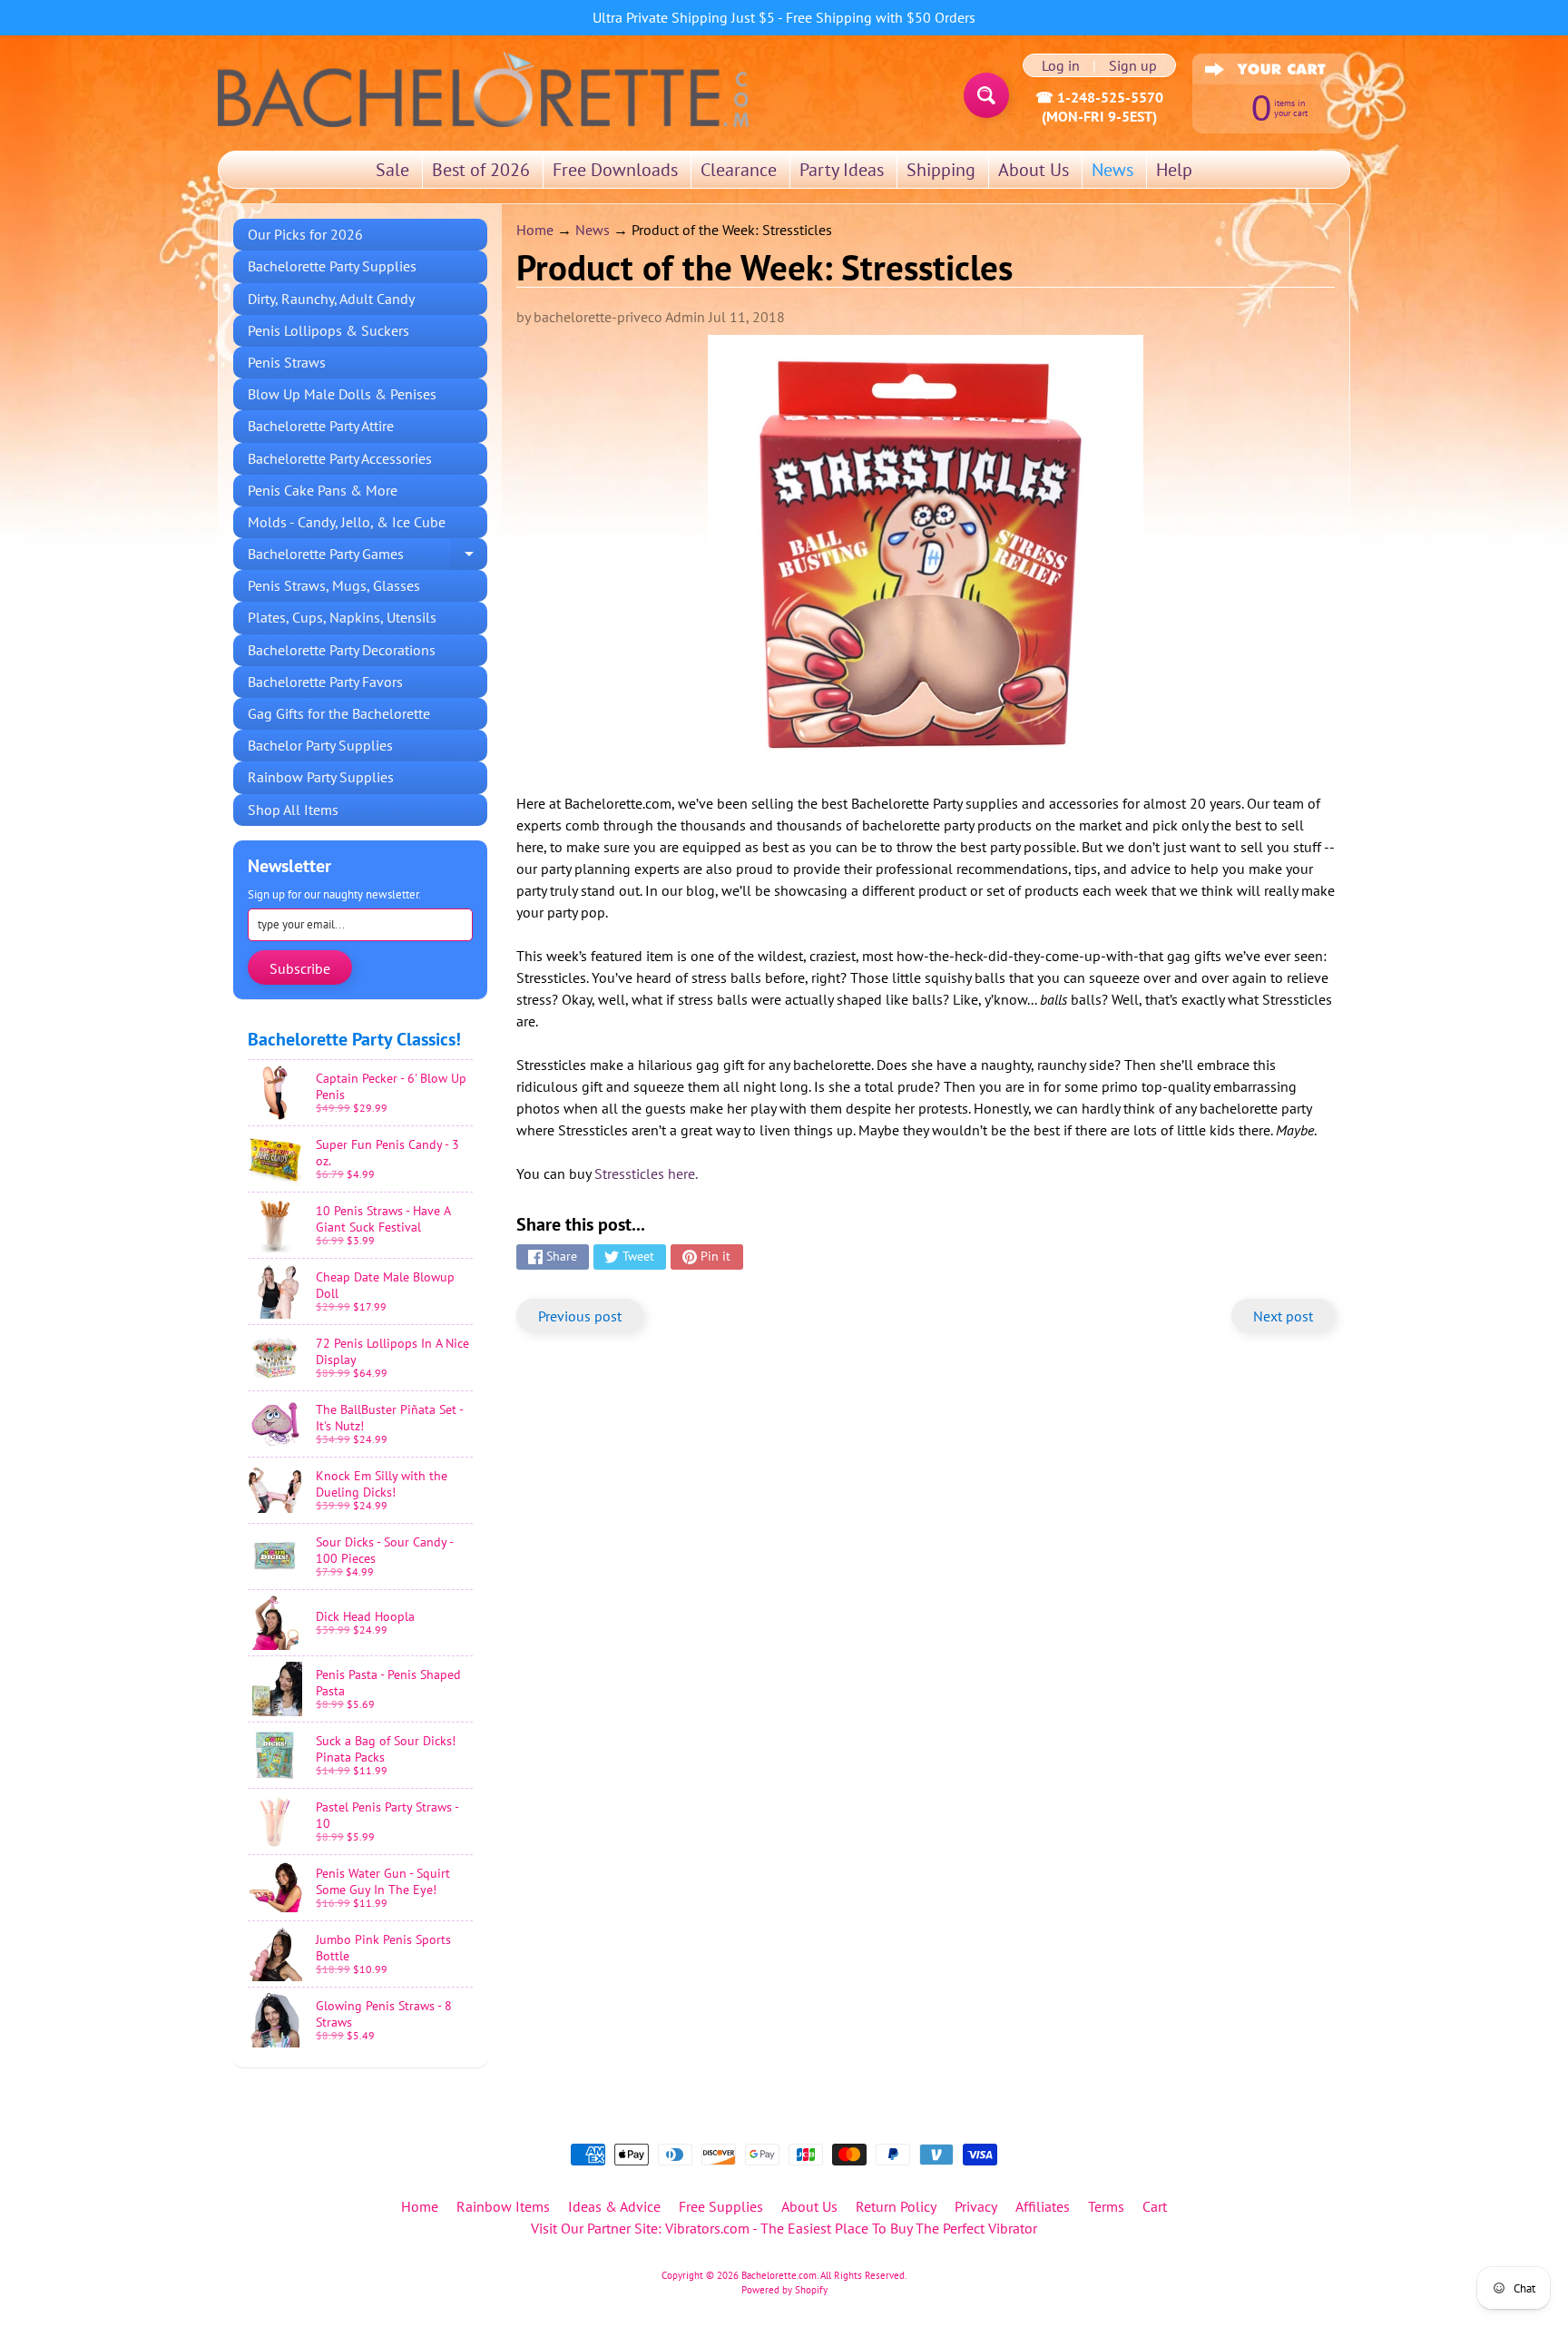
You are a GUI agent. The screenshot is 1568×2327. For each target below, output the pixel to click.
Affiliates (1043, 2206)
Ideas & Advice (614, 2206)
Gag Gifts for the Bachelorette (339, 713)
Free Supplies (721, 2206)
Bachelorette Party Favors (325, 682)
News (1112, 170)
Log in (1061, 65)
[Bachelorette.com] (483, 88)
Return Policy (896, 2206)
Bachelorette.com (779, 2275)
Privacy (976, 2206)
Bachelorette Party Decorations (342, 650)
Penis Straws (287, 362)
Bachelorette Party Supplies (332, 266)
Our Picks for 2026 (305, 234)
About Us (1034, 170)
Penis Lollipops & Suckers (328, 330)
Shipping (941, 170)
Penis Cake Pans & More (323, 490)
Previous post (580, 1316)
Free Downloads (615, 170)
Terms (1106, 2206)
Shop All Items (293, 810)
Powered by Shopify (784, 2290)
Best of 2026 (481, 170)
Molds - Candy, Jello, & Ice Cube (347, 522)
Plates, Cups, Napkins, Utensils (342, 617)
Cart (1155, 2206)
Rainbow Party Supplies (321, 777)
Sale (392, 170)
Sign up (1133, 65)
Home (535, 230)
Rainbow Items (503, 2206)
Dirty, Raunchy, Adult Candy (331, 299)
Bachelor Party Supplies (320, 745)
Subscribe (300, 968)
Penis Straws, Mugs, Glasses (334, 585)
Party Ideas (842, 170)
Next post (1283, 1316)
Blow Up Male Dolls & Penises (342, 394)
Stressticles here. (646, 1173)
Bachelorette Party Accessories (340, 458)
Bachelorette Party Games (367, 557)
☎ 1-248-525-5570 (1099, 97)
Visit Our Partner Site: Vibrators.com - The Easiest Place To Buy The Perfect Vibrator (784, 2228)
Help (1174, 170)
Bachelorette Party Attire (321, 426)
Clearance (739, 170)
